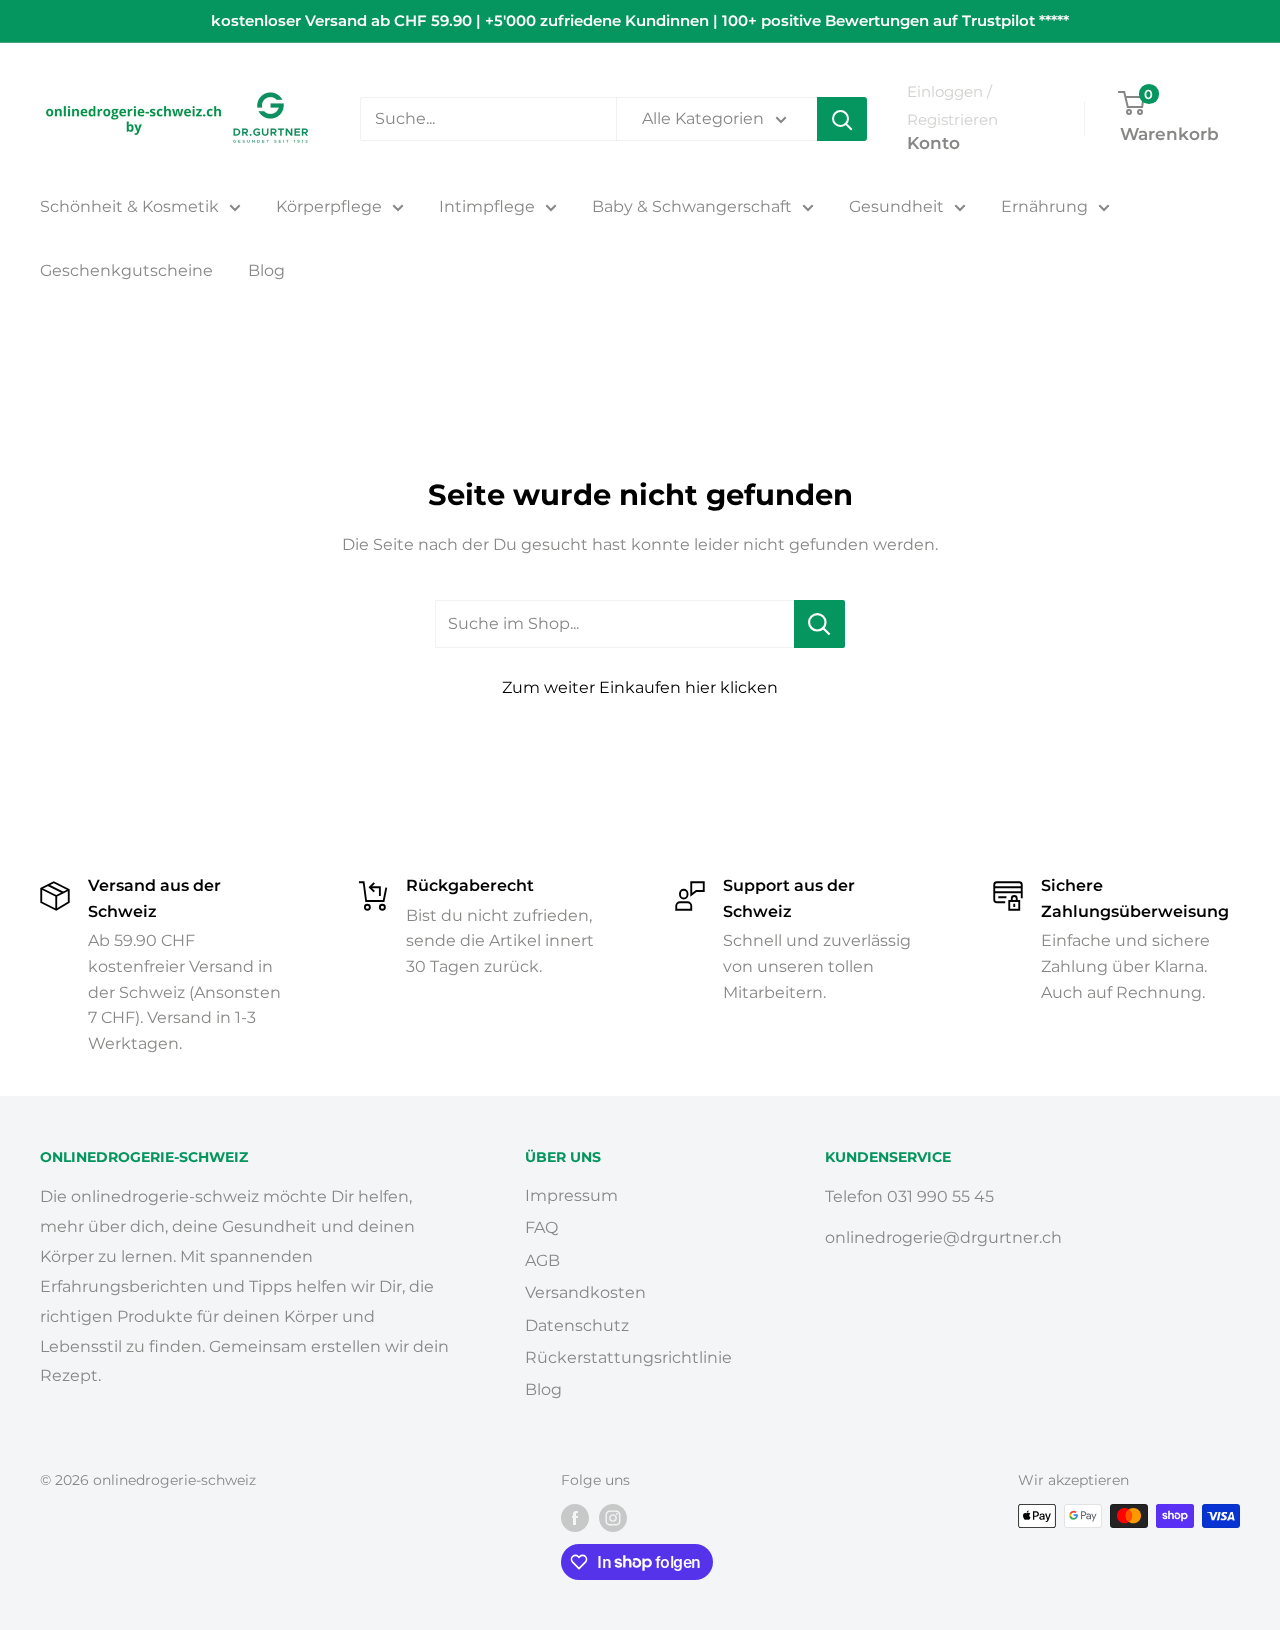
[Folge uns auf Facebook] (575, 1518)
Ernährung (1044, 206)
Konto (933, 143)
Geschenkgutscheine (126, 270)
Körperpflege (329, 206)
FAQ (541, 1227)
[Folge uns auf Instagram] (613, 1518)
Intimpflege (487, 206)
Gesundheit (896, 206)
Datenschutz (577, 1325)
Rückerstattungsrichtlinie (628, 1357)
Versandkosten (585, 1292)
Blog (266, 270)
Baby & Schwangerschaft (692, 206)
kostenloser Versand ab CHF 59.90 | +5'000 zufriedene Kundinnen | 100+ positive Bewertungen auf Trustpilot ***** (640, 20)
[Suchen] (842, 119)
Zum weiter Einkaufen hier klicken (640, 687)
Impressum (571, 1195)
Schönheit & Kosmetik (129, 206)
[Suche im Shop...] (819, 624)
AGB (542, 1260)
